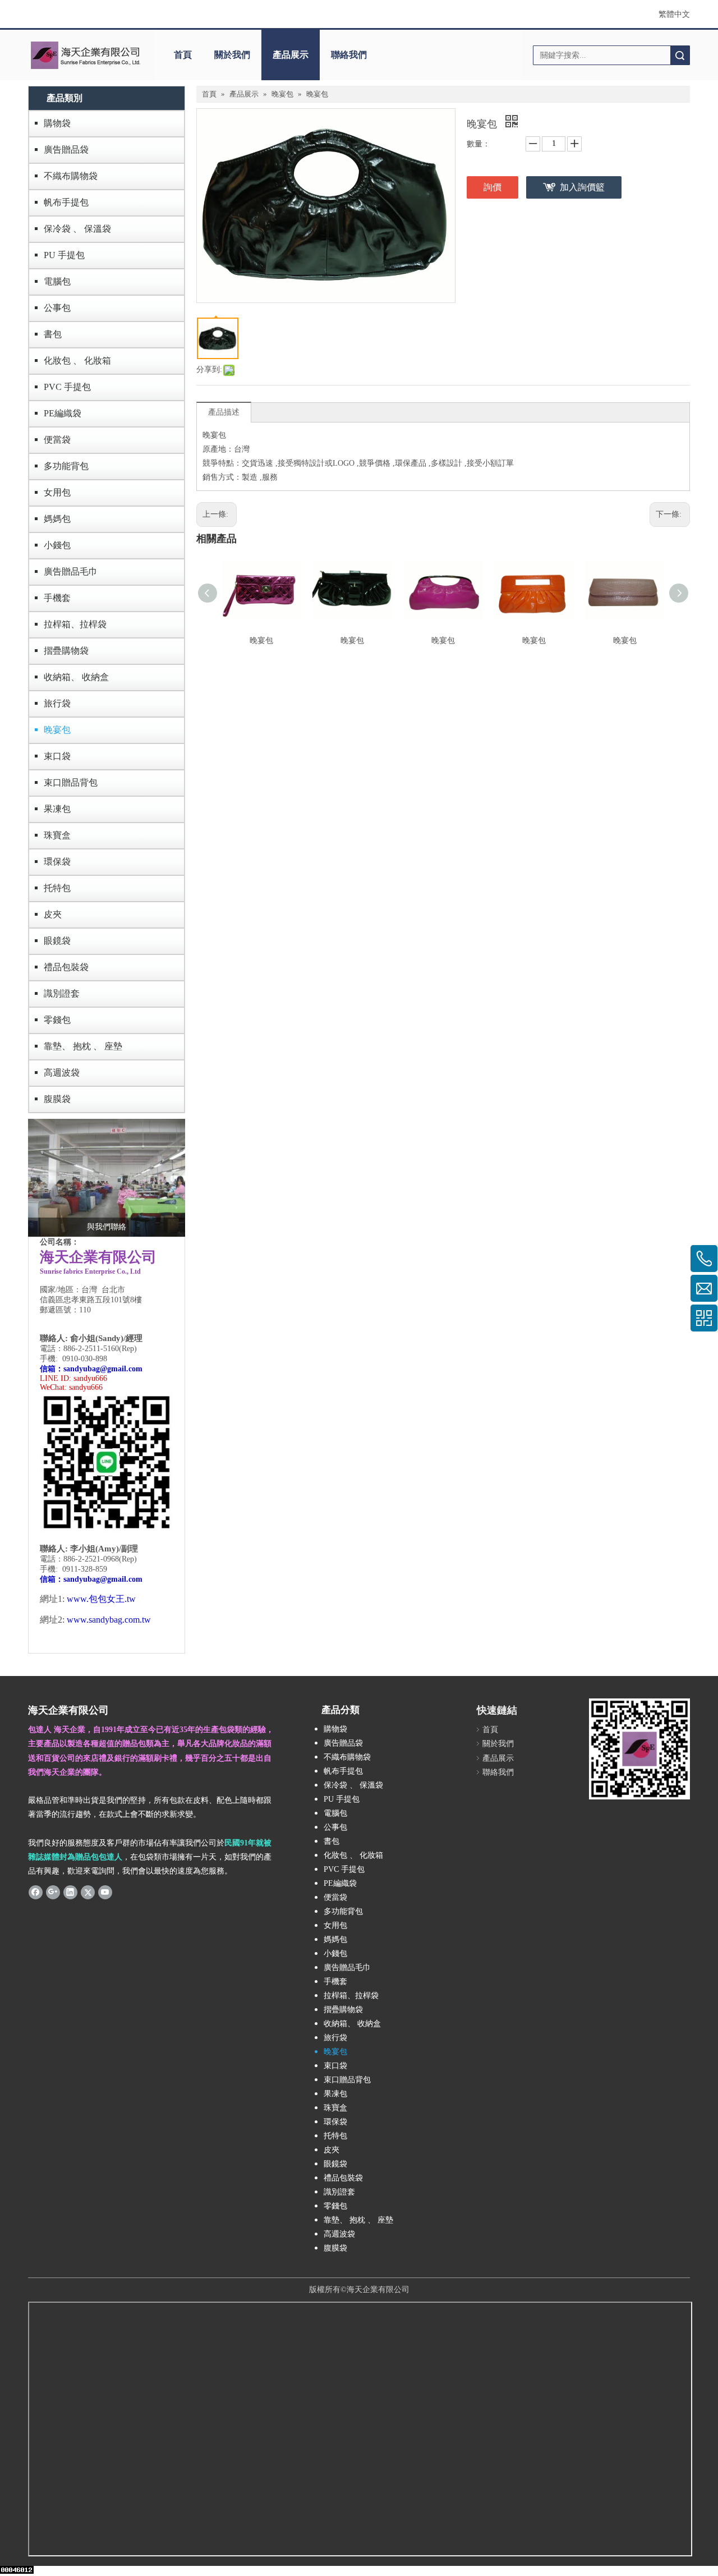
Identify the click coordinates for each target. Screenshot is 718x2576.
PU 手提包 (64, 255)
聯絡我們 (349, 55)
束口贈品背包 (71, 782)
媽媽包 (57, 519)
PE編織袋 (63, 413)
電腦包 (57, 281)
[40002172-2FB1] (107, 1178)
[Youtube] (105, 1891)
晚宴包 (57, 730)
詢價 (493, 187)
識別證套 (62, 993)
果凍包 (57, 809)
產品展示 (291, 55)
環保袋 (57, 862)
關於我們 (232, 55)
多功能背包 (66, 466)
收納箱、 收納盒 (76, 677)
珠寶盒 (57, 835)
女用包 (57, 492)
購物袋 (57, 123)
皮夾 (53, 914)
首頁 (183, 55)
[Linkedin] (70, 1891)
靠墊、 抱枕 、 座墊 (83, 1046)
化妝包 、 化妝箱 (77, 361)
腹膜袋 (57, 1099)
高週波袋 (62, 1073)
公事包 (57, 308)
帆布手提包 (66, 202)
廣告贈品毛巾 (71, 571)
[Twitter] (88, 1891)
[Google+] (53, 1891)
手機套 (57, 598)
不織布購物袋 (71, 176)
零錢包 (57, 1020)
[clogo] (86, 55)
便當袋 (57, 440)
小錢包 (57, 545)
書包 (53, 334)
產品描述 (224, 412)
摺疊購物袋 (66, 651)
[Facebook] (36, 1891)
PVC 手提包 (67, 387)
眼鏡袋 (57, 941)
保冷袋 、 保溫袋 (77, 229)
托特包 (57, 888)
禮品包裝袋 (66, 967)
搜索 (680, 55)
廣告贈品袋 (66, 150)
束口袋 (57, 756)
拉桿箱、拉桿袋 (75, 624)
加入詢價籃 (582, 187)
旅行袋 (57, 703)
